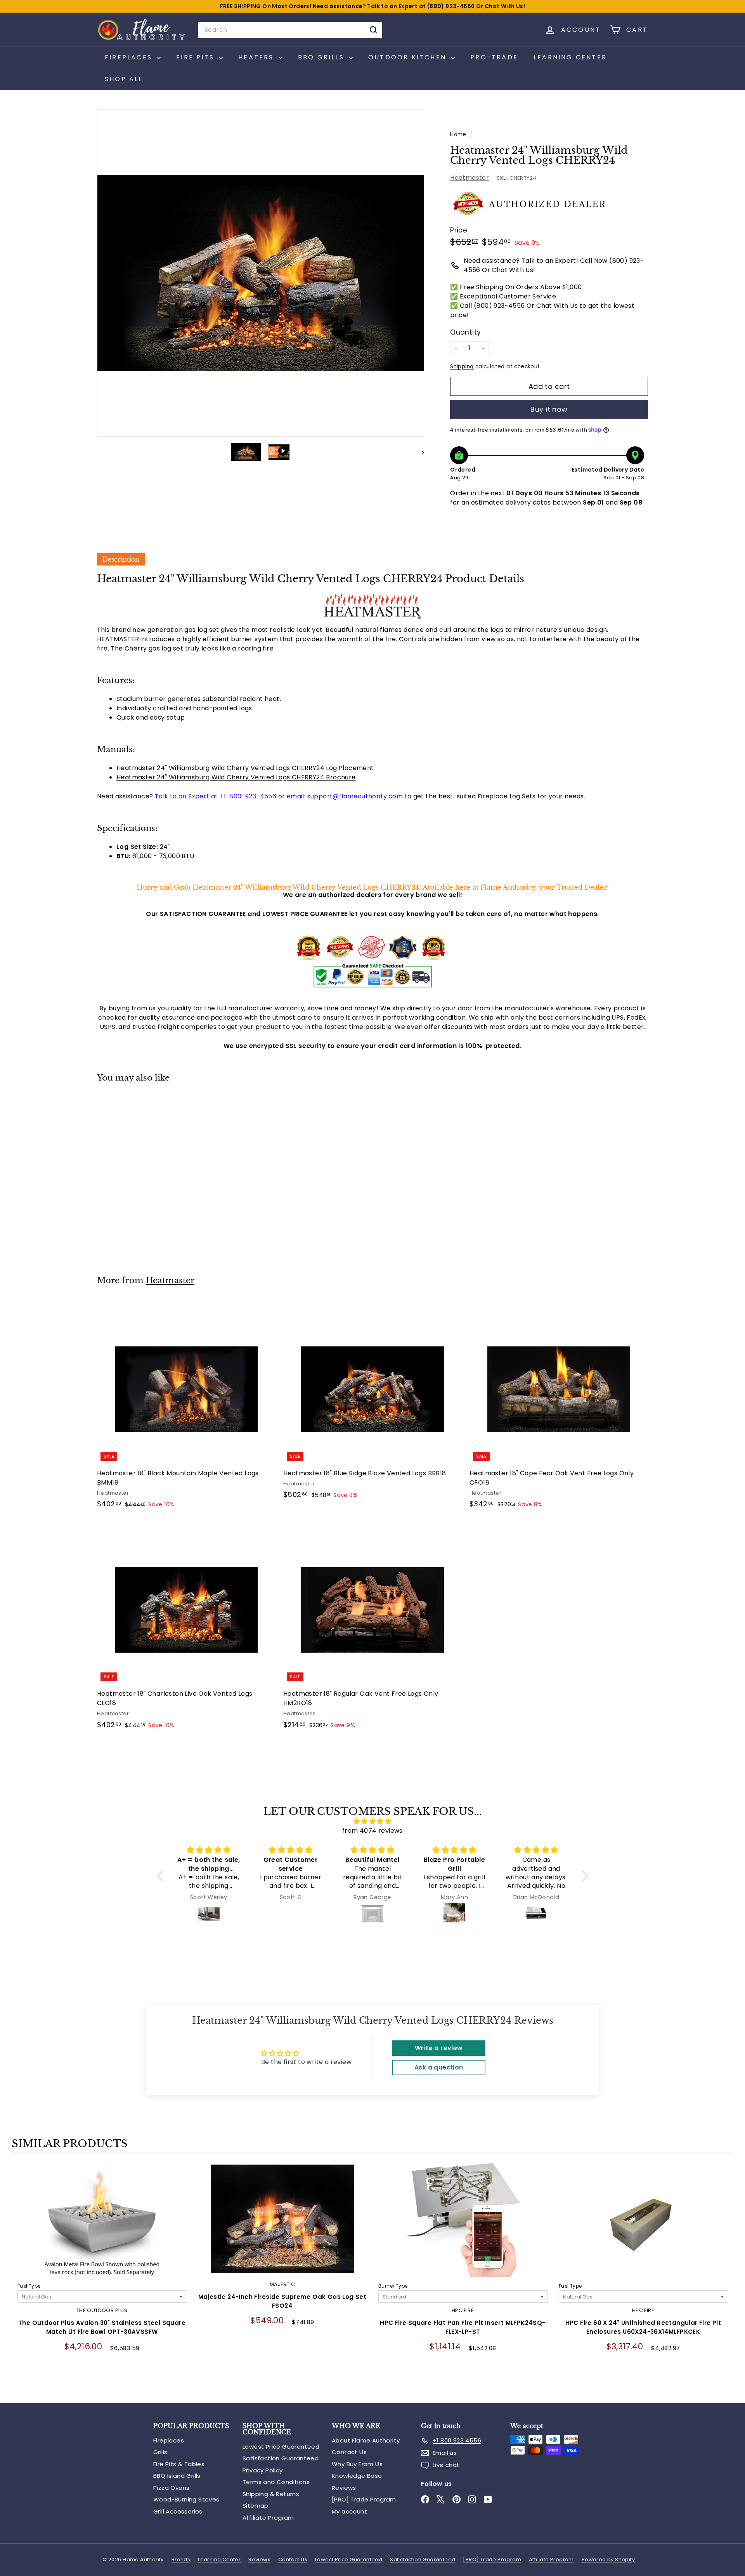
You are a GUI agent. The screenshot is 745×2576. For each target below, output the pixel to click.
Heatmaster (470, 178)
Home (459, 134)
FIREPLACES (130, 57)
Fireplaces (169, 2440)
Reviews (344, 2488)
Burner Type (393, 2286)
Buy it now (549, 409)
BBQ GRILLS (322, 57)
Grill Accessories (178, 2511)
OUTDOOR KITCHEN (409, 57)
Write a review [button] (439, 2048)
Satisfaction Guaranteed (281, 2458)
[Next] (419, 452)
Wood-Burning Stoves (186, 2499)
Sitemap (256, 2506)
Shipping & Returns (271, 2494)
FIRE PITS (197, 57)
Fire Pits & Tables (179, 2464)
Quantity (465, 332)
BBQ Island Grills (177, 2476)
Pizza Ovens (171, 2488)
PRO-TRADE (494, 57)
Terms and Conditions (276, 2482)
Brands (181, 2560)
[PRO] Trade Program (364, 2499)
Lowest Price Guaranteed (281, 2447)
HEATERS (257, 57)
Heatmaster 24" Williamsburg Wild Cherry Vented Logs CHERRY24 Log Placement (245, 768)
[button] (162, 1876)
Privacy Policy (263, 2470)
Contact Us (349, 2452)
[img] (373, 1821)
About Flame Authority (366, 2440)
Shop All (124, 79)
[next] (726, 2279)
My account (349, 2511)
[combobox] (290, 30)
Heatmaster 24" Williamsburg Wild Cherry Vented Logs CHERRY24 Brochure (236, 777)
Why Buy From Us (357, 2464)
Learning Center (570, 57)
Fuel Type (29, 2286)
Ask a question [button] (439, 2067)
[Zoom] (261, 273)
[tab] (121, 559)
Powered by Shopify (608, 2560)
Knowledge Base (357, 2476)
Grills (160, 2452)
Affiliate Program (268, 2518)
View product (102, 2227)
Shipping (462, 367)
